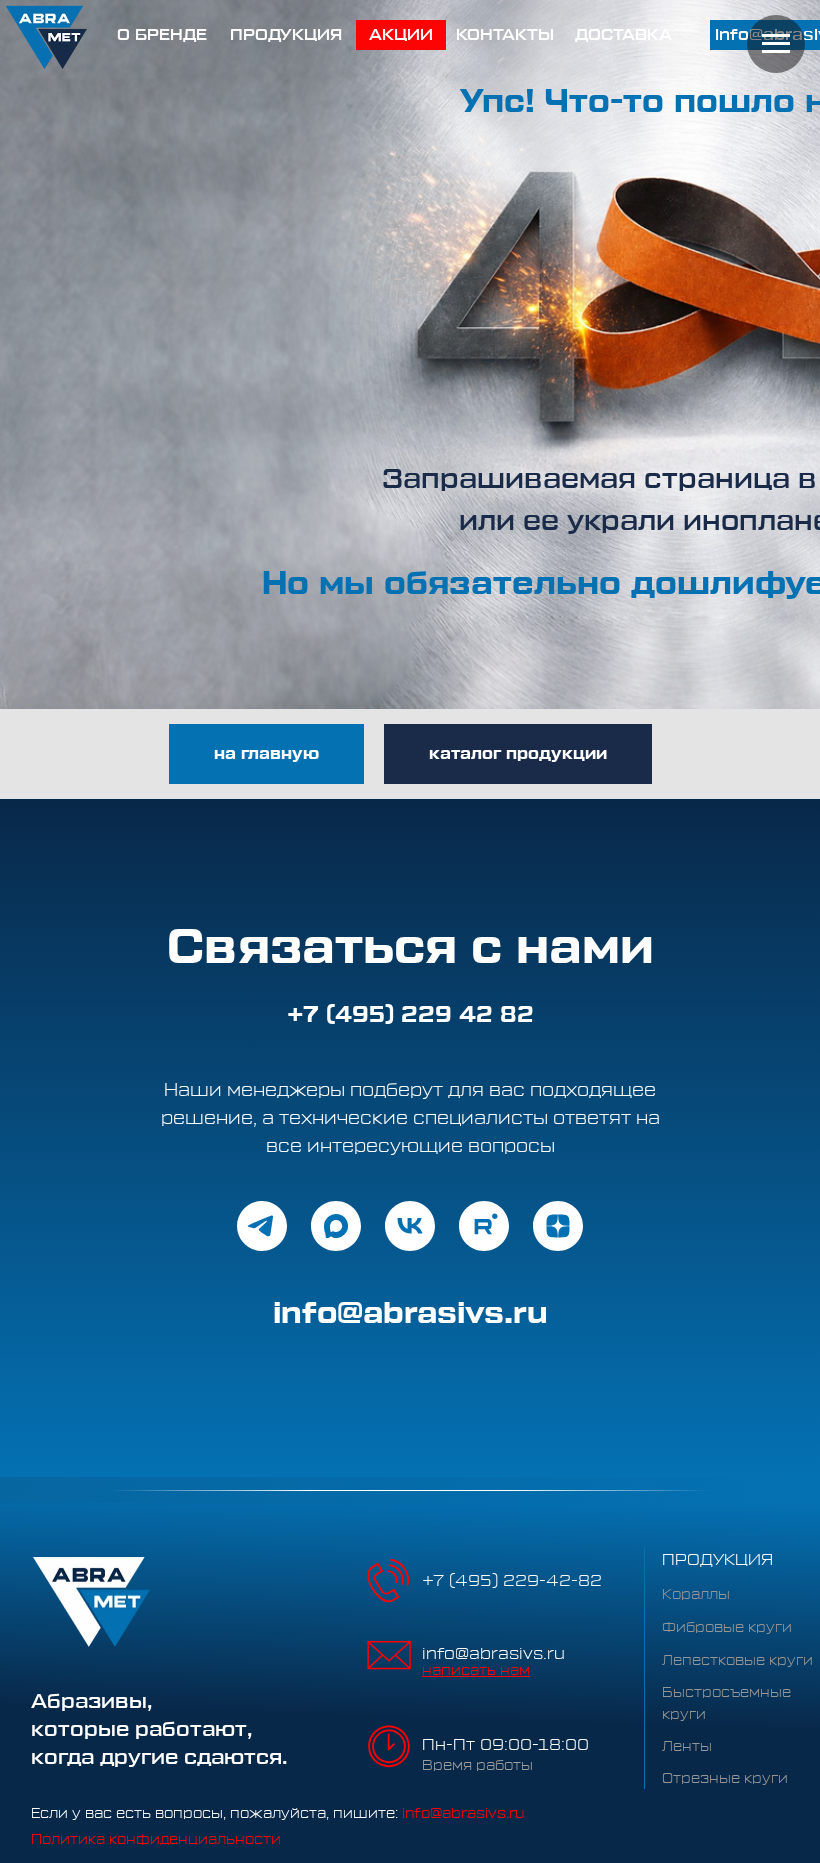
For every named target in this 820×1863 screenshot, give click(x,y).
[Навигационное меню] (776, 44)
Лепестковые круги (737, 1661)
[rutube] (484, 1226)
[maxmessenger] (336, 1226)
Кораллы (696, 1595)
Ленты (687, 1747)
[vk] (410, 1226)
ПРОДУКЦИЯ (717, 1560)
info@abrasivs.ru (493, 1654)
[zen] (558, 1226)
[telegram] (262, 1226)
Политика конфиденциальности (156, 1840)
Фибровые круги (727, 1628)
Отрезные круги (725, 1779)
